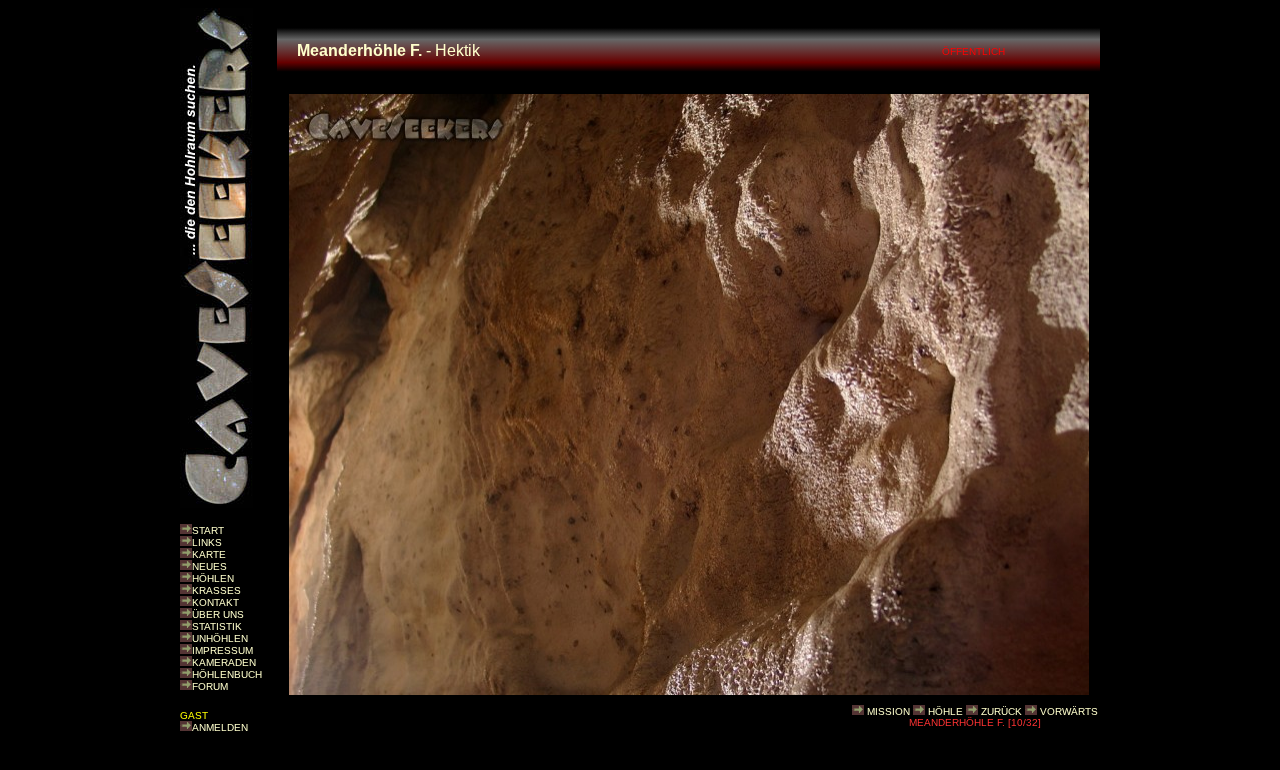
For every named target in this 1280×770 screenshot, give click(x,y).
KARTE (209, 554)
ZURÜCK (1001, 711)
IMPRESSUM (222, 650)
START (208, 530)
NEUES (209, 566)
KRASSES (216, 590)
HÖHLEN (213, 578)
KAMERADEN (224, 662)
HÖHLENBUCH (227, 674)
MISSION (888, 711)
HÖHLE (945, 711)
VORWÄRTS (1069, 711)
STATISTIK (217, 626)
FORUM (210, 686)
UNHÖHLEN (220, 638)
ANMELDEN (220, 727)
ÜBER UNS (218, 614)
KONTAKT (215, 602)
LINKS (207, 542)
